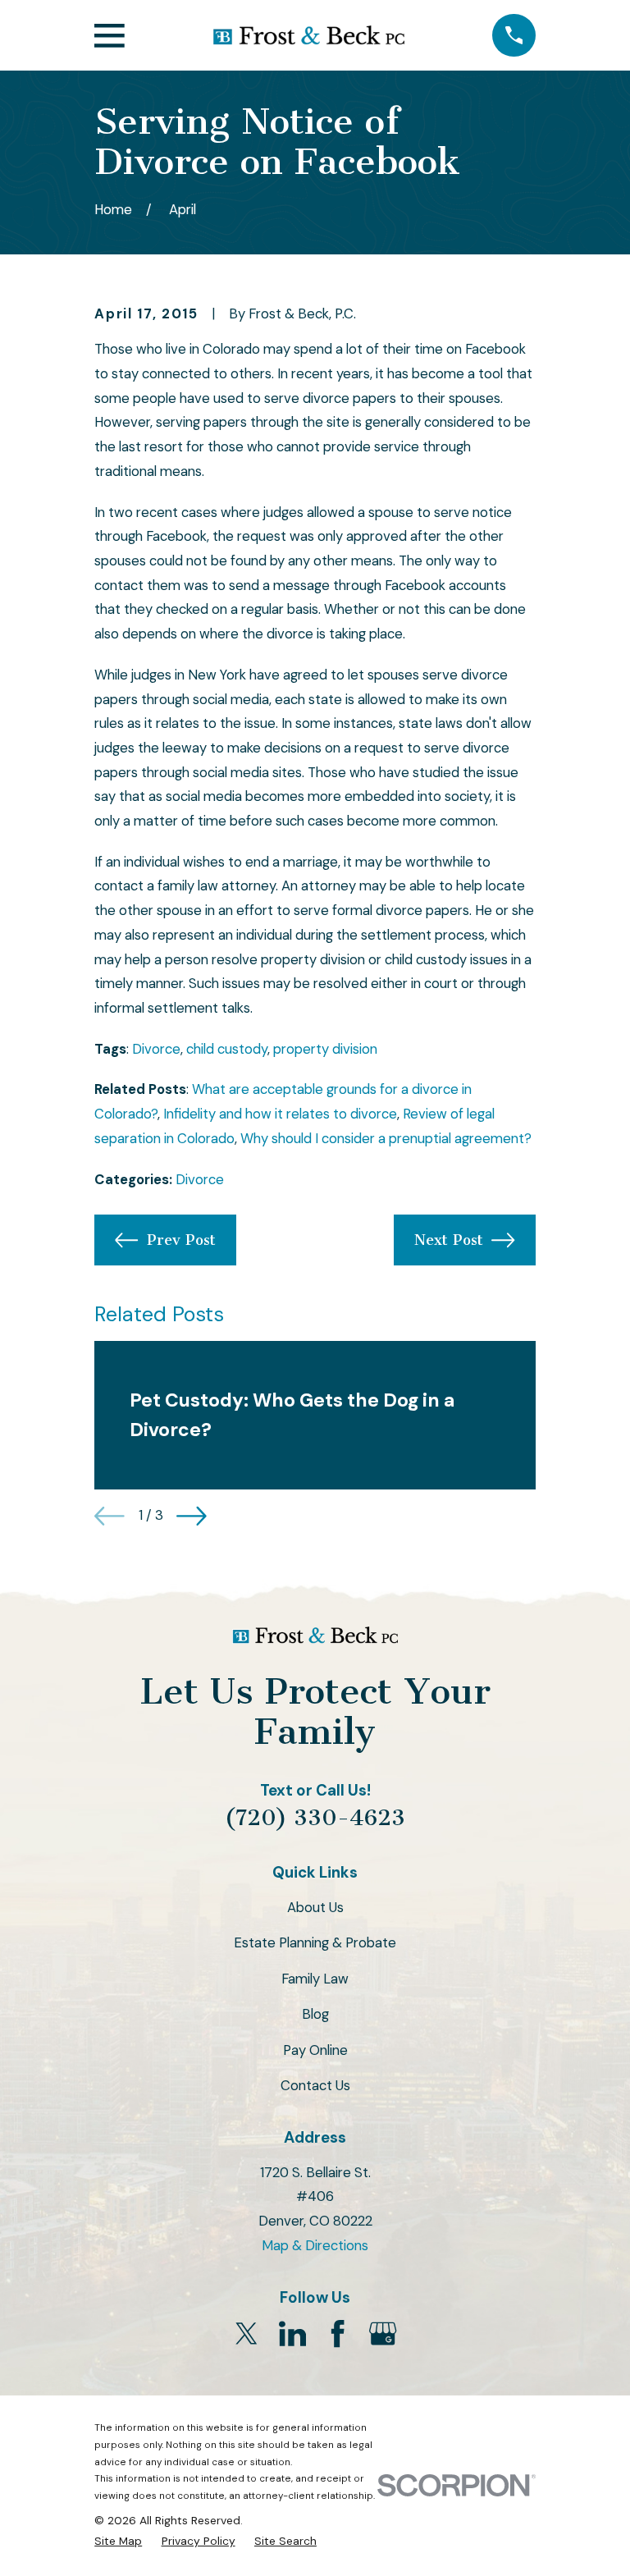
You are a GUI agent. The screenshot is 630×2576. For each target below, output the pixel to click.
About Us (315, 1907)
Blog (315, 2014)
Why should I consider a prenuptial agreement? (386, 1138)
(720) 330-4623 (315, 1818)
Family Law (315, 1979)
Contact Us (315, 2085)
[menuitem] (118, 2541)
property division (325, 1049)
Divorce (156, 1049)
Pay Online (315, 2050)
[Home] (308, 35)
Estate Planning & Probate (315, 1942)
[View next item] (192, 1516)
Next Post (449, 1240)
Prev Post (181, 1240)
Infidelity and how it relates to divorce (280, 1114)
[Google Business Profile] (383, 2333)
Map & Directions (315, 2245)
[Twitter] (247, 2333)
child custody (227, 1049)
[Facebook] (338, 2333)
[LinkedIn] (292, 2333)
